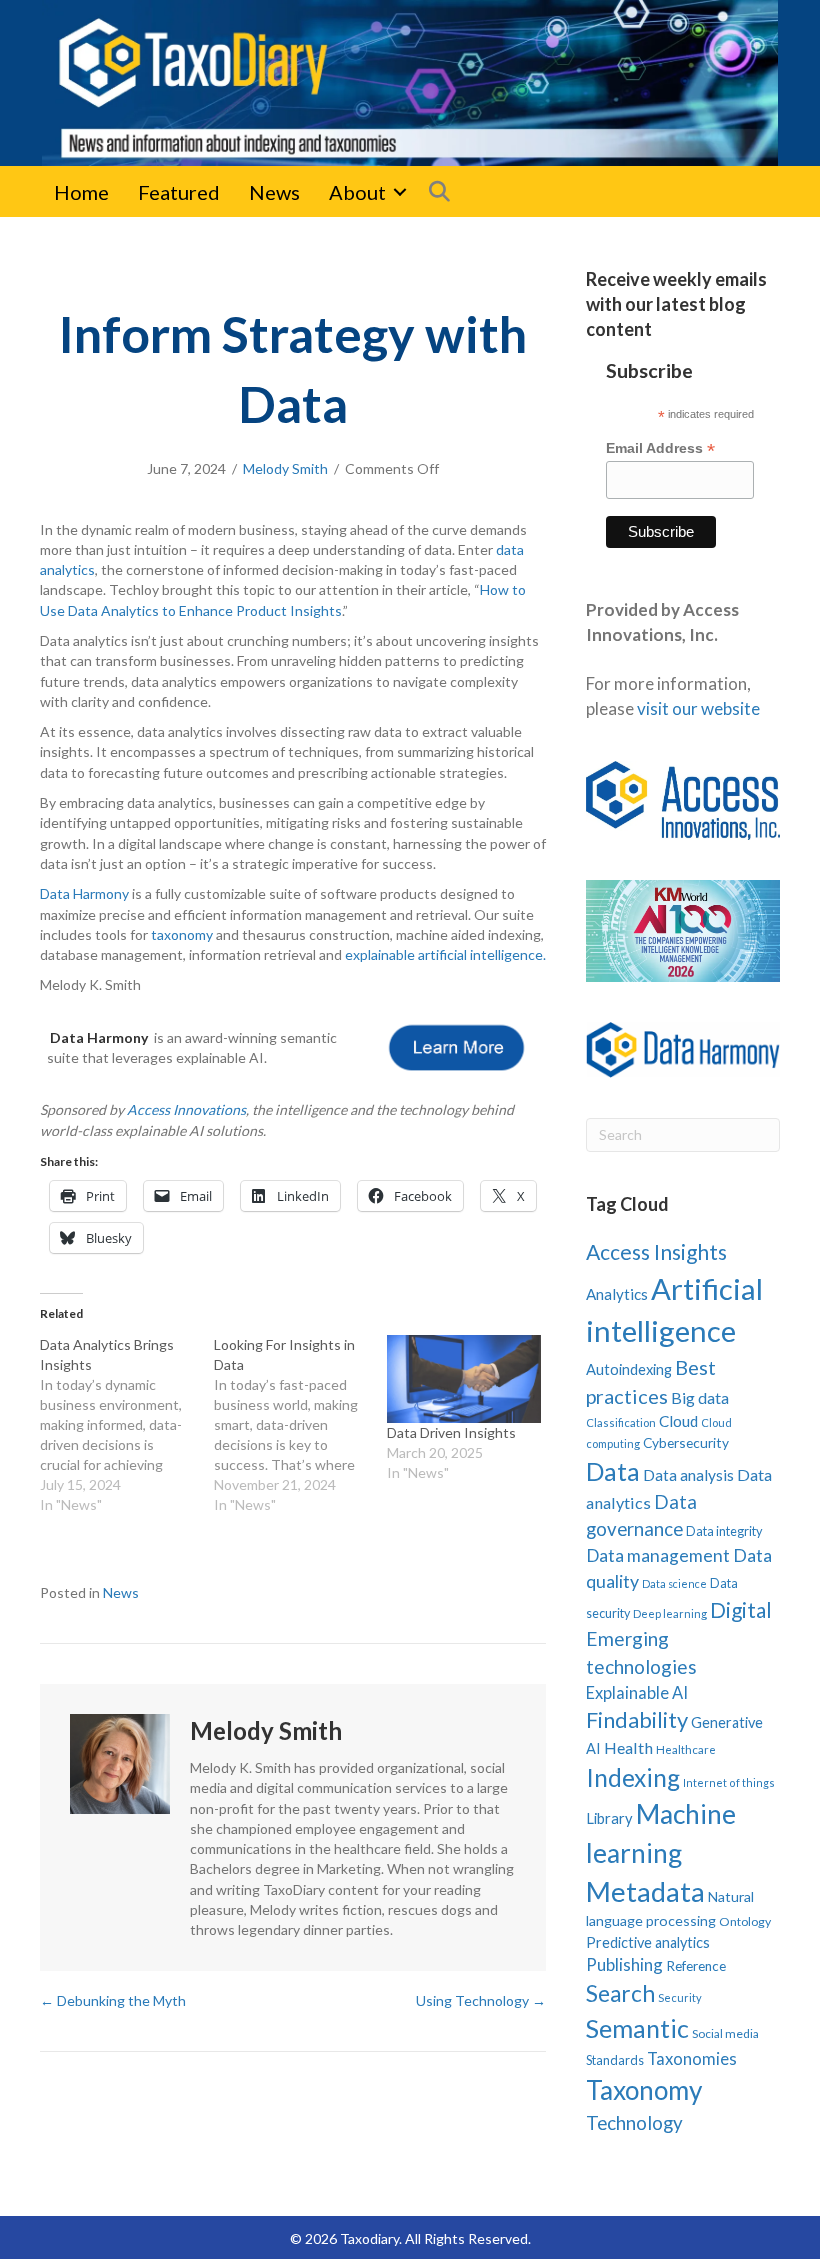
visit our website (698, 708)
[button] (400, 192)
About (357, 192)
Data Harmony (84, 893)
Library (609, 1818)
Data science (674, 1583)
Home (81, 192)
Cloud (678, 1421)
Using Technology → (481, 2000)
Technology (634, 2122)
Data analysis (688, 1475)
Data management (658, 1555)
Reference (696, 1966)
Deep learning (670, 1613)
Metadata (645, 1891)
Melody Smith (285, 468)
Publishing (624, 1964)
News (274, 192)
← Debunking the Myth (113, 2000)
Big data (700, 1397)
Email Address (660, 448)
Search (620, 1993)
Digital (741, 1609)
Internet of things (729, 1782)
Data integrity (724, 1531)
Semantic (637, 2028)
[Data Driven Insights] (464, 1379)
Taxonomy (644, 2090)
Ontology (745, 1921)
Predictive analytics (648, 1942)
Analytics (617, 1294)
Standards (615, 2060)
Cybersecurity (686, 1442)
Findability (637, 1719)
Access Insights (656, 1251)
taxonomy (182, 934)
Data (613, 1471)
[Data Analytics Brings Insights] (127, 1425)
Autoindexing (629, 1369)
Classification (621, 1422)
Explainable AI (637, 1692)
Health (628, 1747)
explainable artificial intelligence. (445, 954)
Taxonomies (692, 2059)
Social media (725, 2033)
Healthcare (686, 1749)
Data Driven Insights (451, 1432)
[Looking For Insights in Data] (301, 1425)
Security (680, 1997)
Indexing (633, 1777)
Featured (179, 192)
